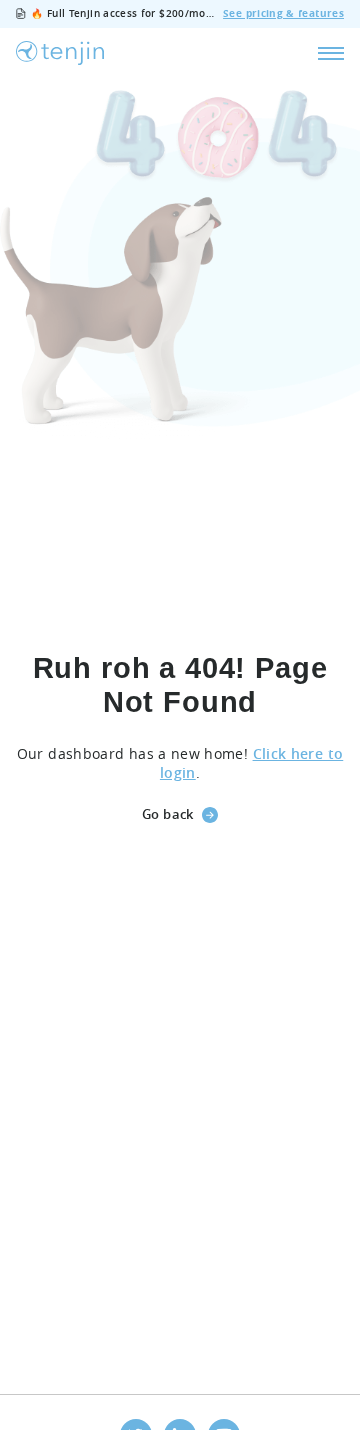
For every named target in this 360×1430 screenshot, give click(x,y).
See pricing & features (283, 14)
